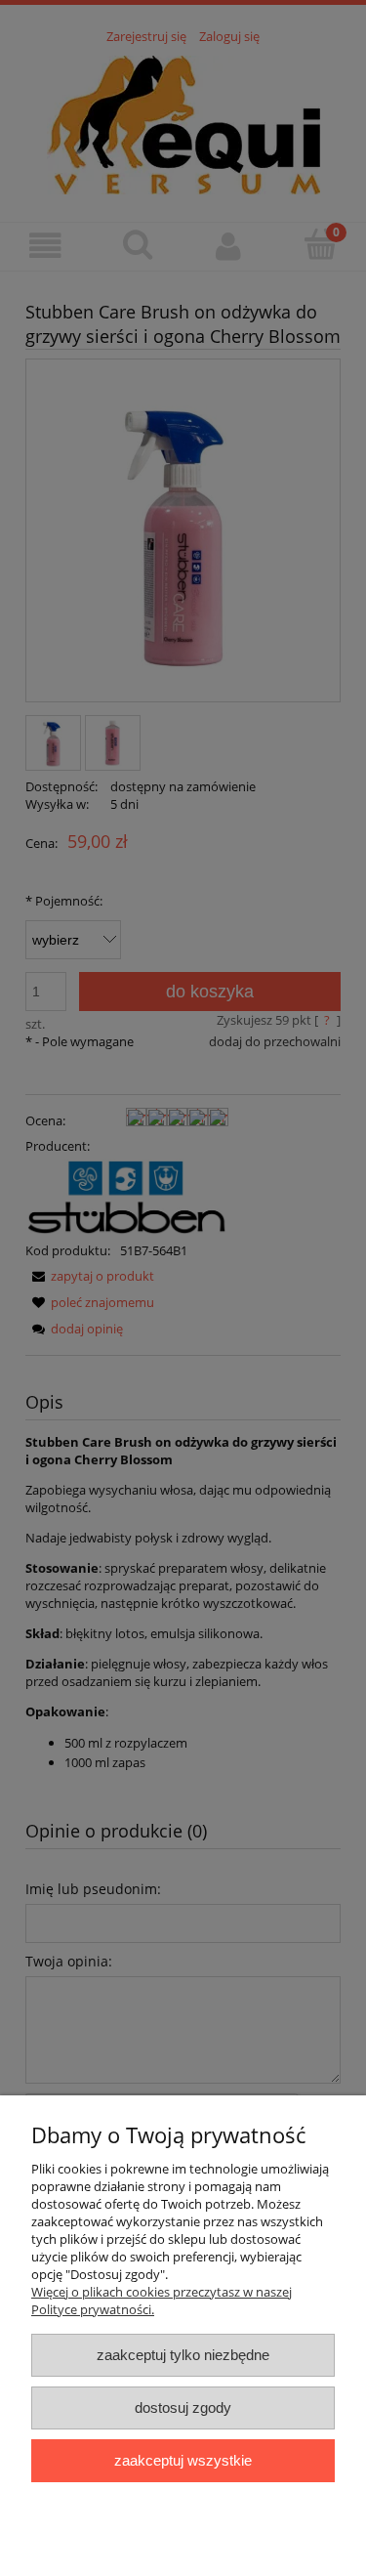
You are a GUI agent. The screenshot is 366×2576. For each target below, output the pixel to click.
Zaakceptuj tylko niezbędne (183, 2355)
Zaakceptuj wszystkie (183, 2460)
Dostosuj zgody (183, 2407)
